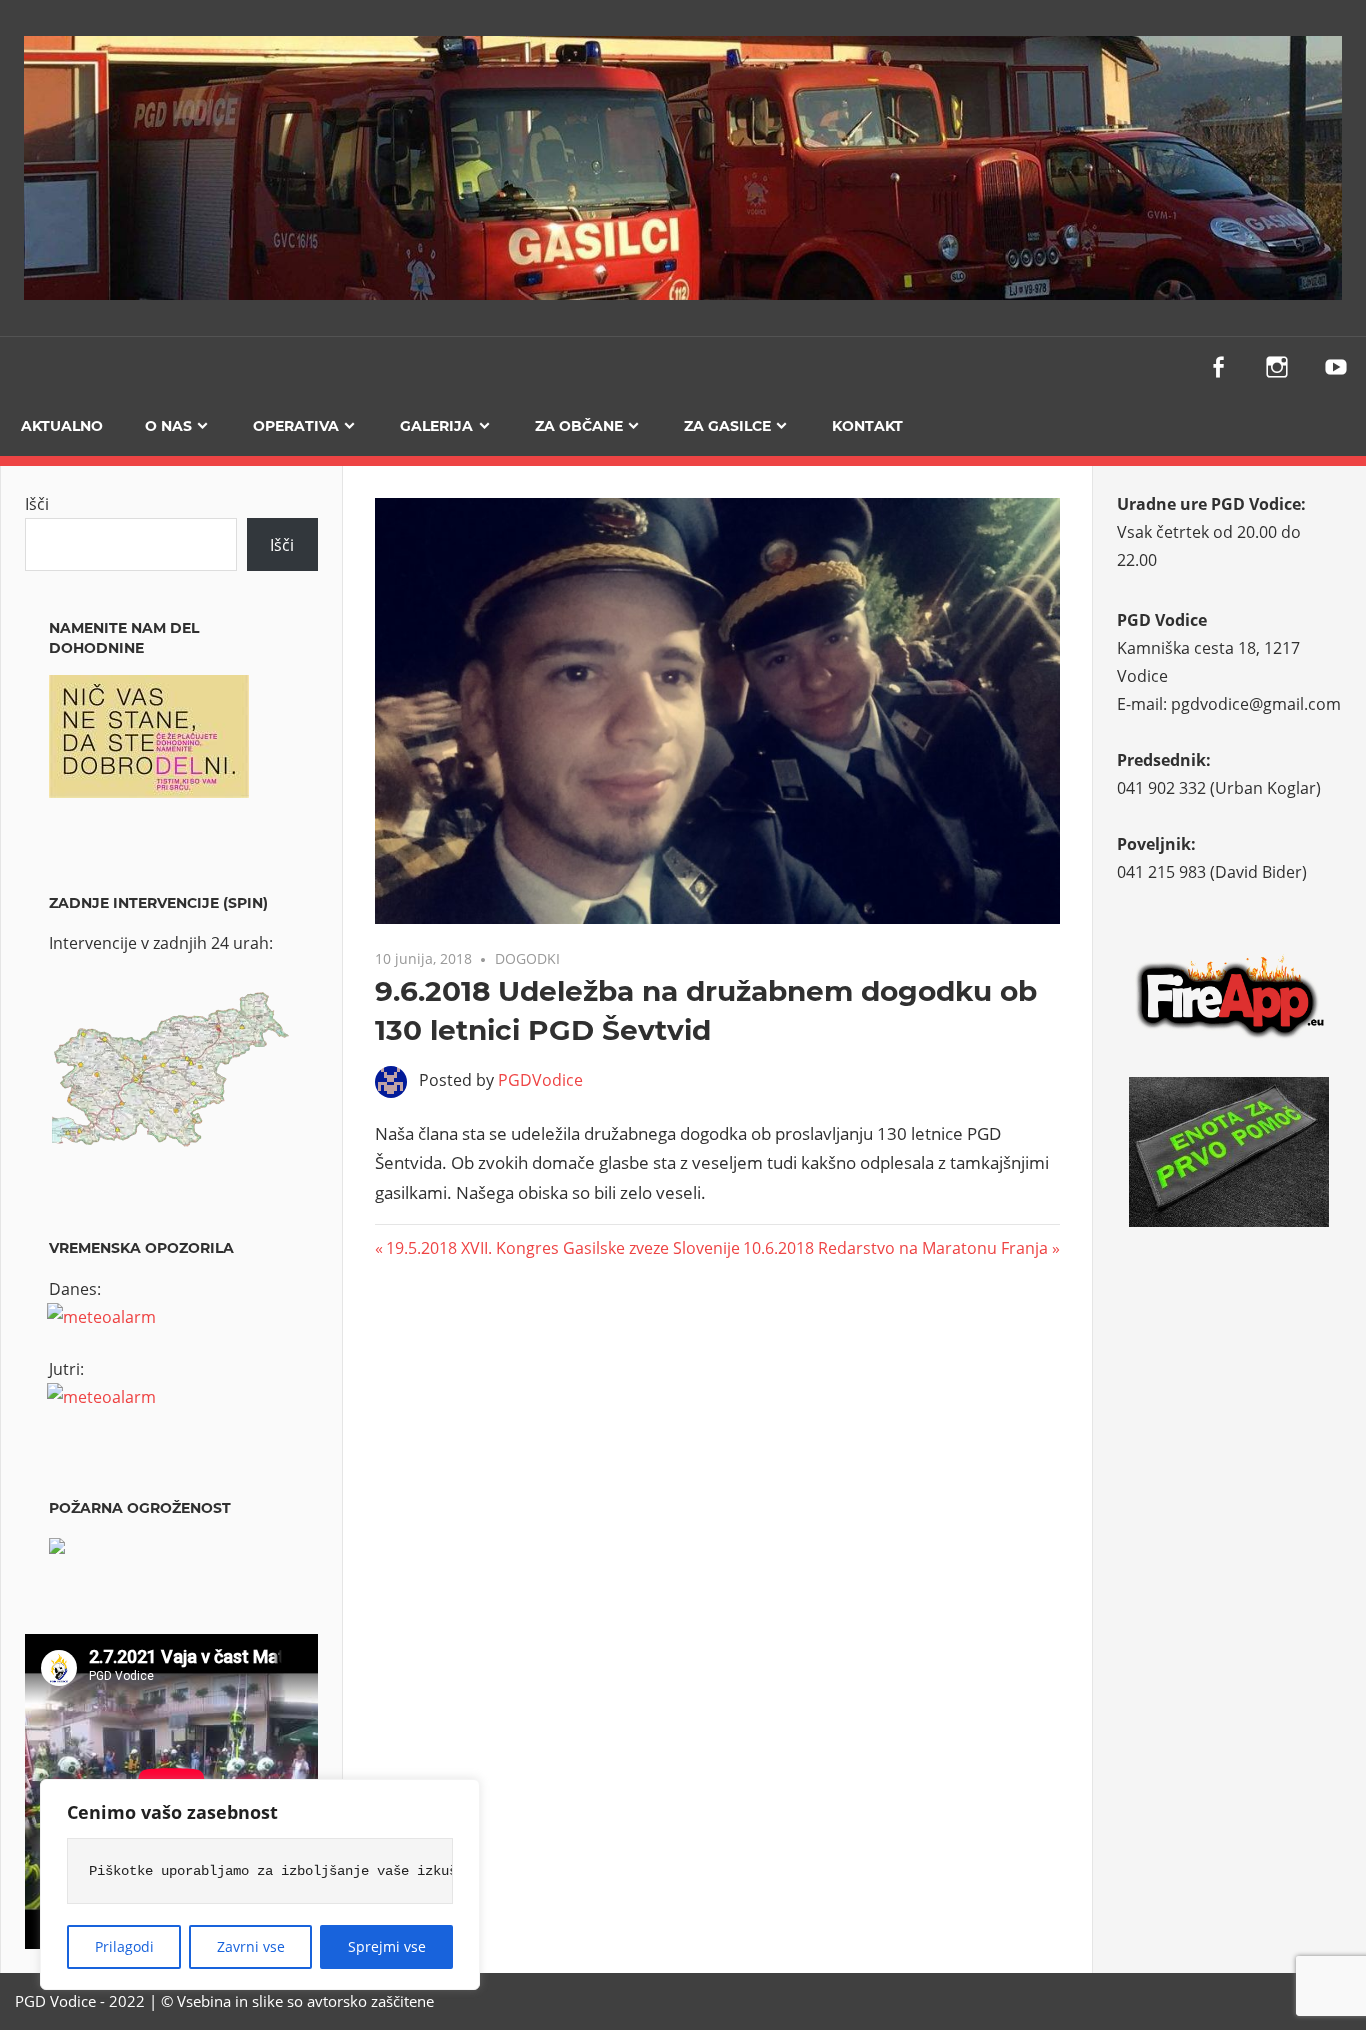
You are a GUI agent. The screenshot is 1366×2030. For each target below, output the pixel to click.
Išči (37, 504)
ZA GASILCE (727, 426)
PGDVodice (540, 1080)
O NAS (168, 426)
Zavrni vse (251, 1946)
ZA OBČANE (579, 426)
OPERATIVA (296, 426)
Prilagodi (124, 1946)
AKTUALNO (62, 426)
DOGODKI (527, 958)
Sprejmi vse (387, 1946)
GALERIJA (436, 426)
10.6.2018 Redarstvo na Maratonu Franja (895, 1248)
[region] (260, 1884)
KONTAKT (867, 426)
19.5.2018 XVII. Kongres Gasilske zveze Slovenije (562, 1248)
